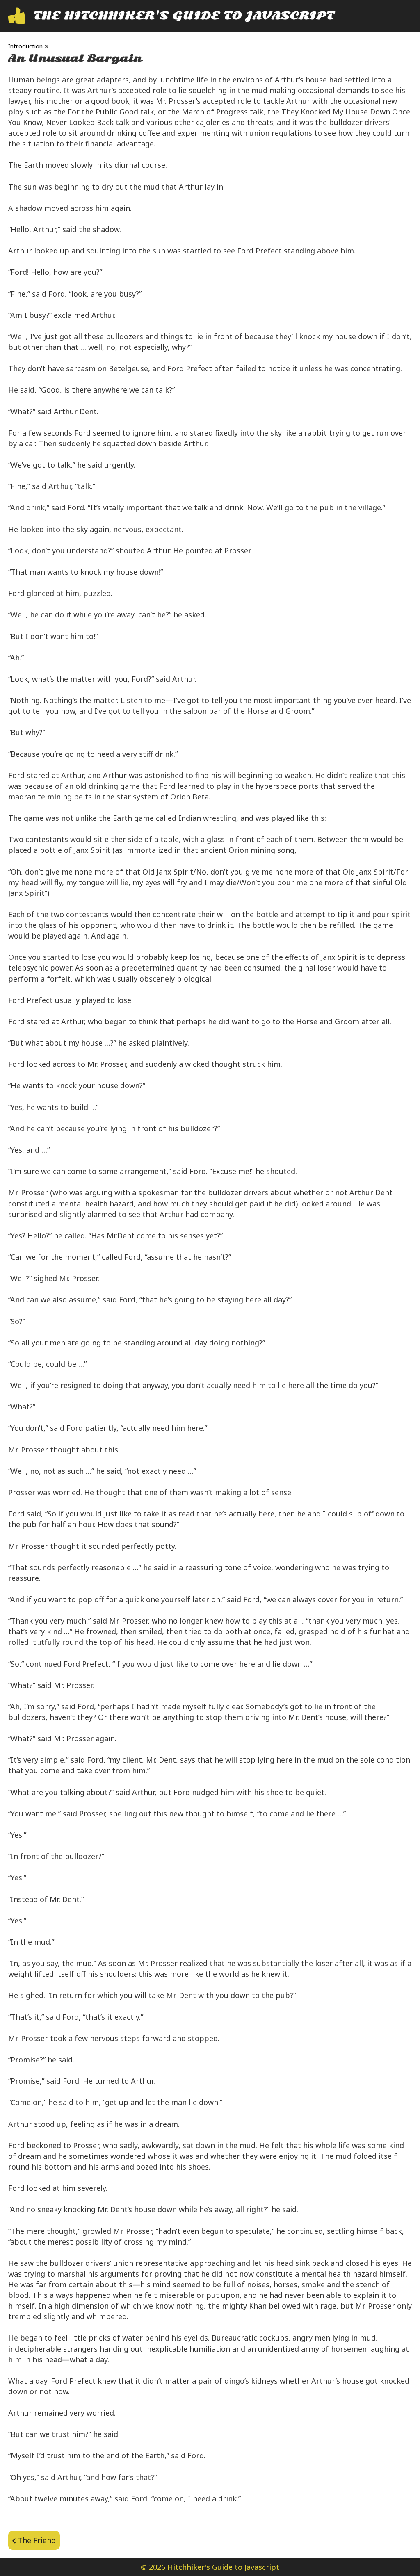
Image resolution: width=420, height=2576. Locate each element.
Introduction (25, 46)
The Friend (37, 2540)
